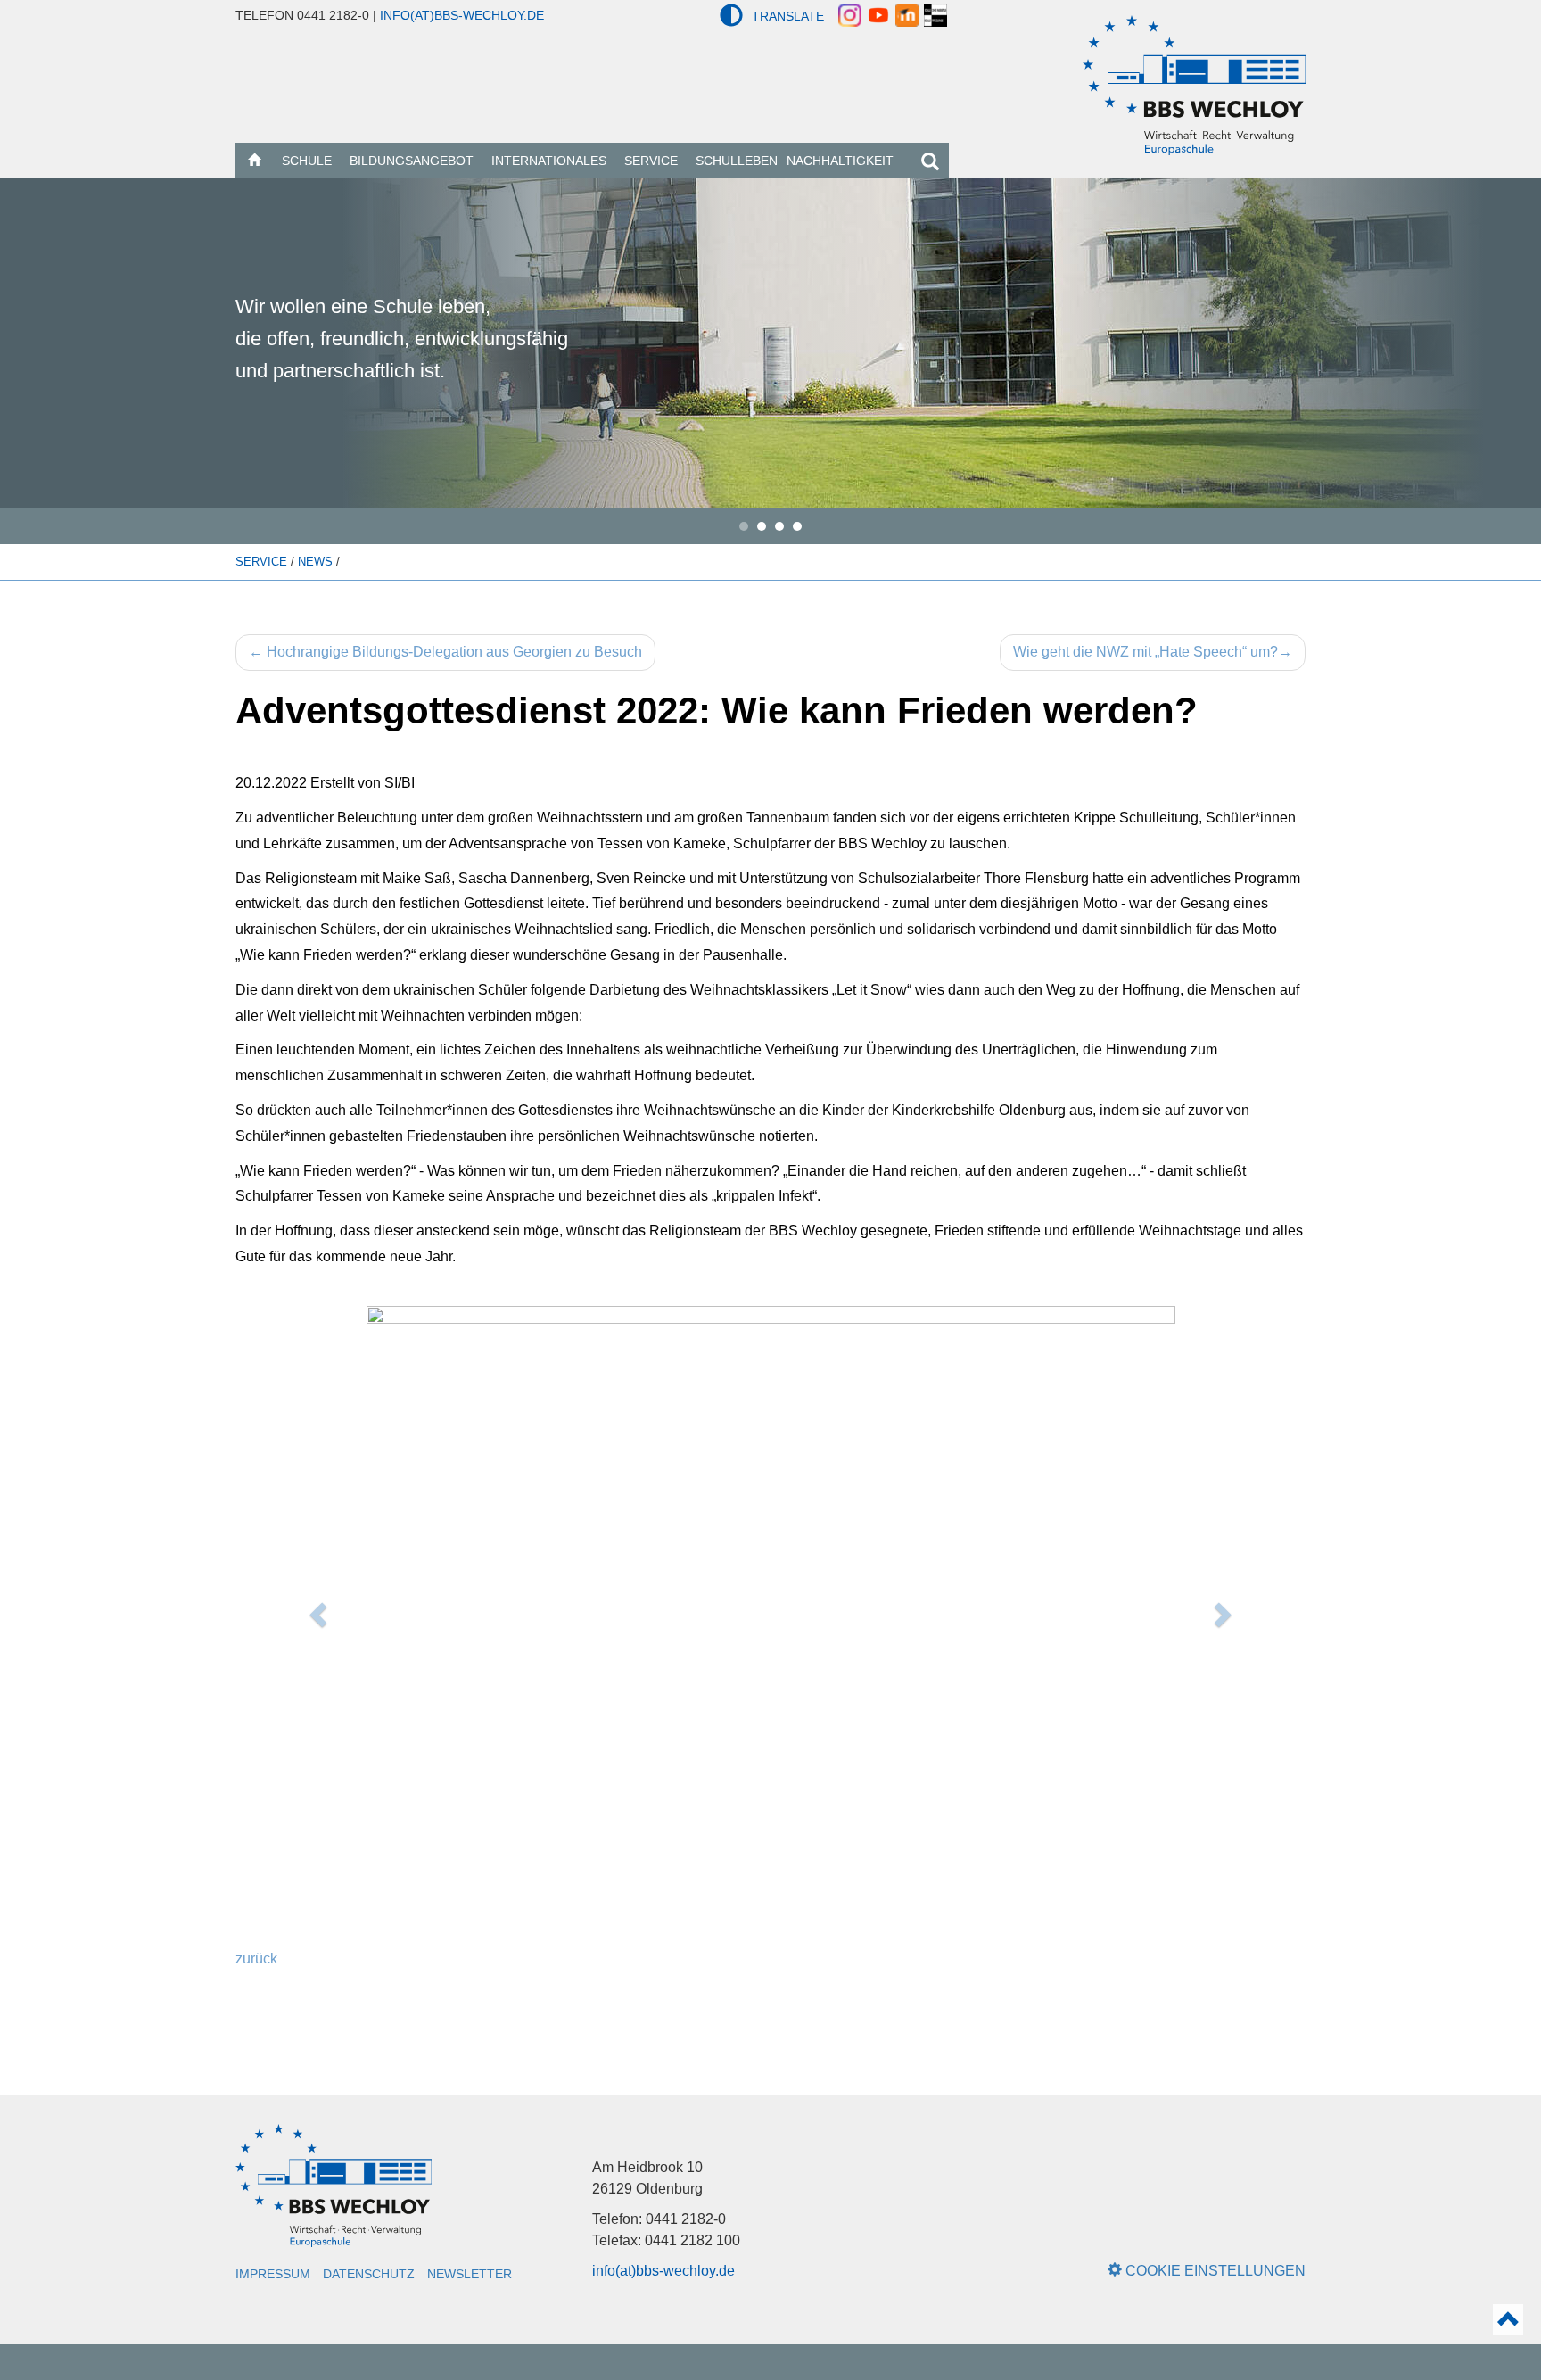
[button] (731, 15)
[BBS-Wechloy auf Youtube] (878, 14)
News (317, 562)
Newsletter (470, 2274)
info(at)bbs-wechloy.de (663, 2271)
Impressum (273, 2274)
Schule (307, 161)
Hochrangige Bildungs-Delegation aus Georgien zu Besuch (445, 652)
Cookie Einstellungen (1214, 2271)
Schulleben (737, 161)
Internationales (549, 161)
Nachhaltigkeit (840, 161)
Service (651, 161)
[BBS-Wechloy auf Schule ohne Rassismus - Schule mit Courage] (935, 14)
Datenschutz (369, 2274)
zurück (256, 1959)
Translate (788, 16)
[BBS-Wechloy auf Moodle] (907, 14)
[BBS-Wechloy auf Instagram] (850, 14)
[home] (254, 161)
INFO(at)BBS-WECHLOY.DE (462, 15)
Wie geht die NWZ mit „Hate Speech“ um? (1153, 652)
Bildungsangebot (412, 161)
